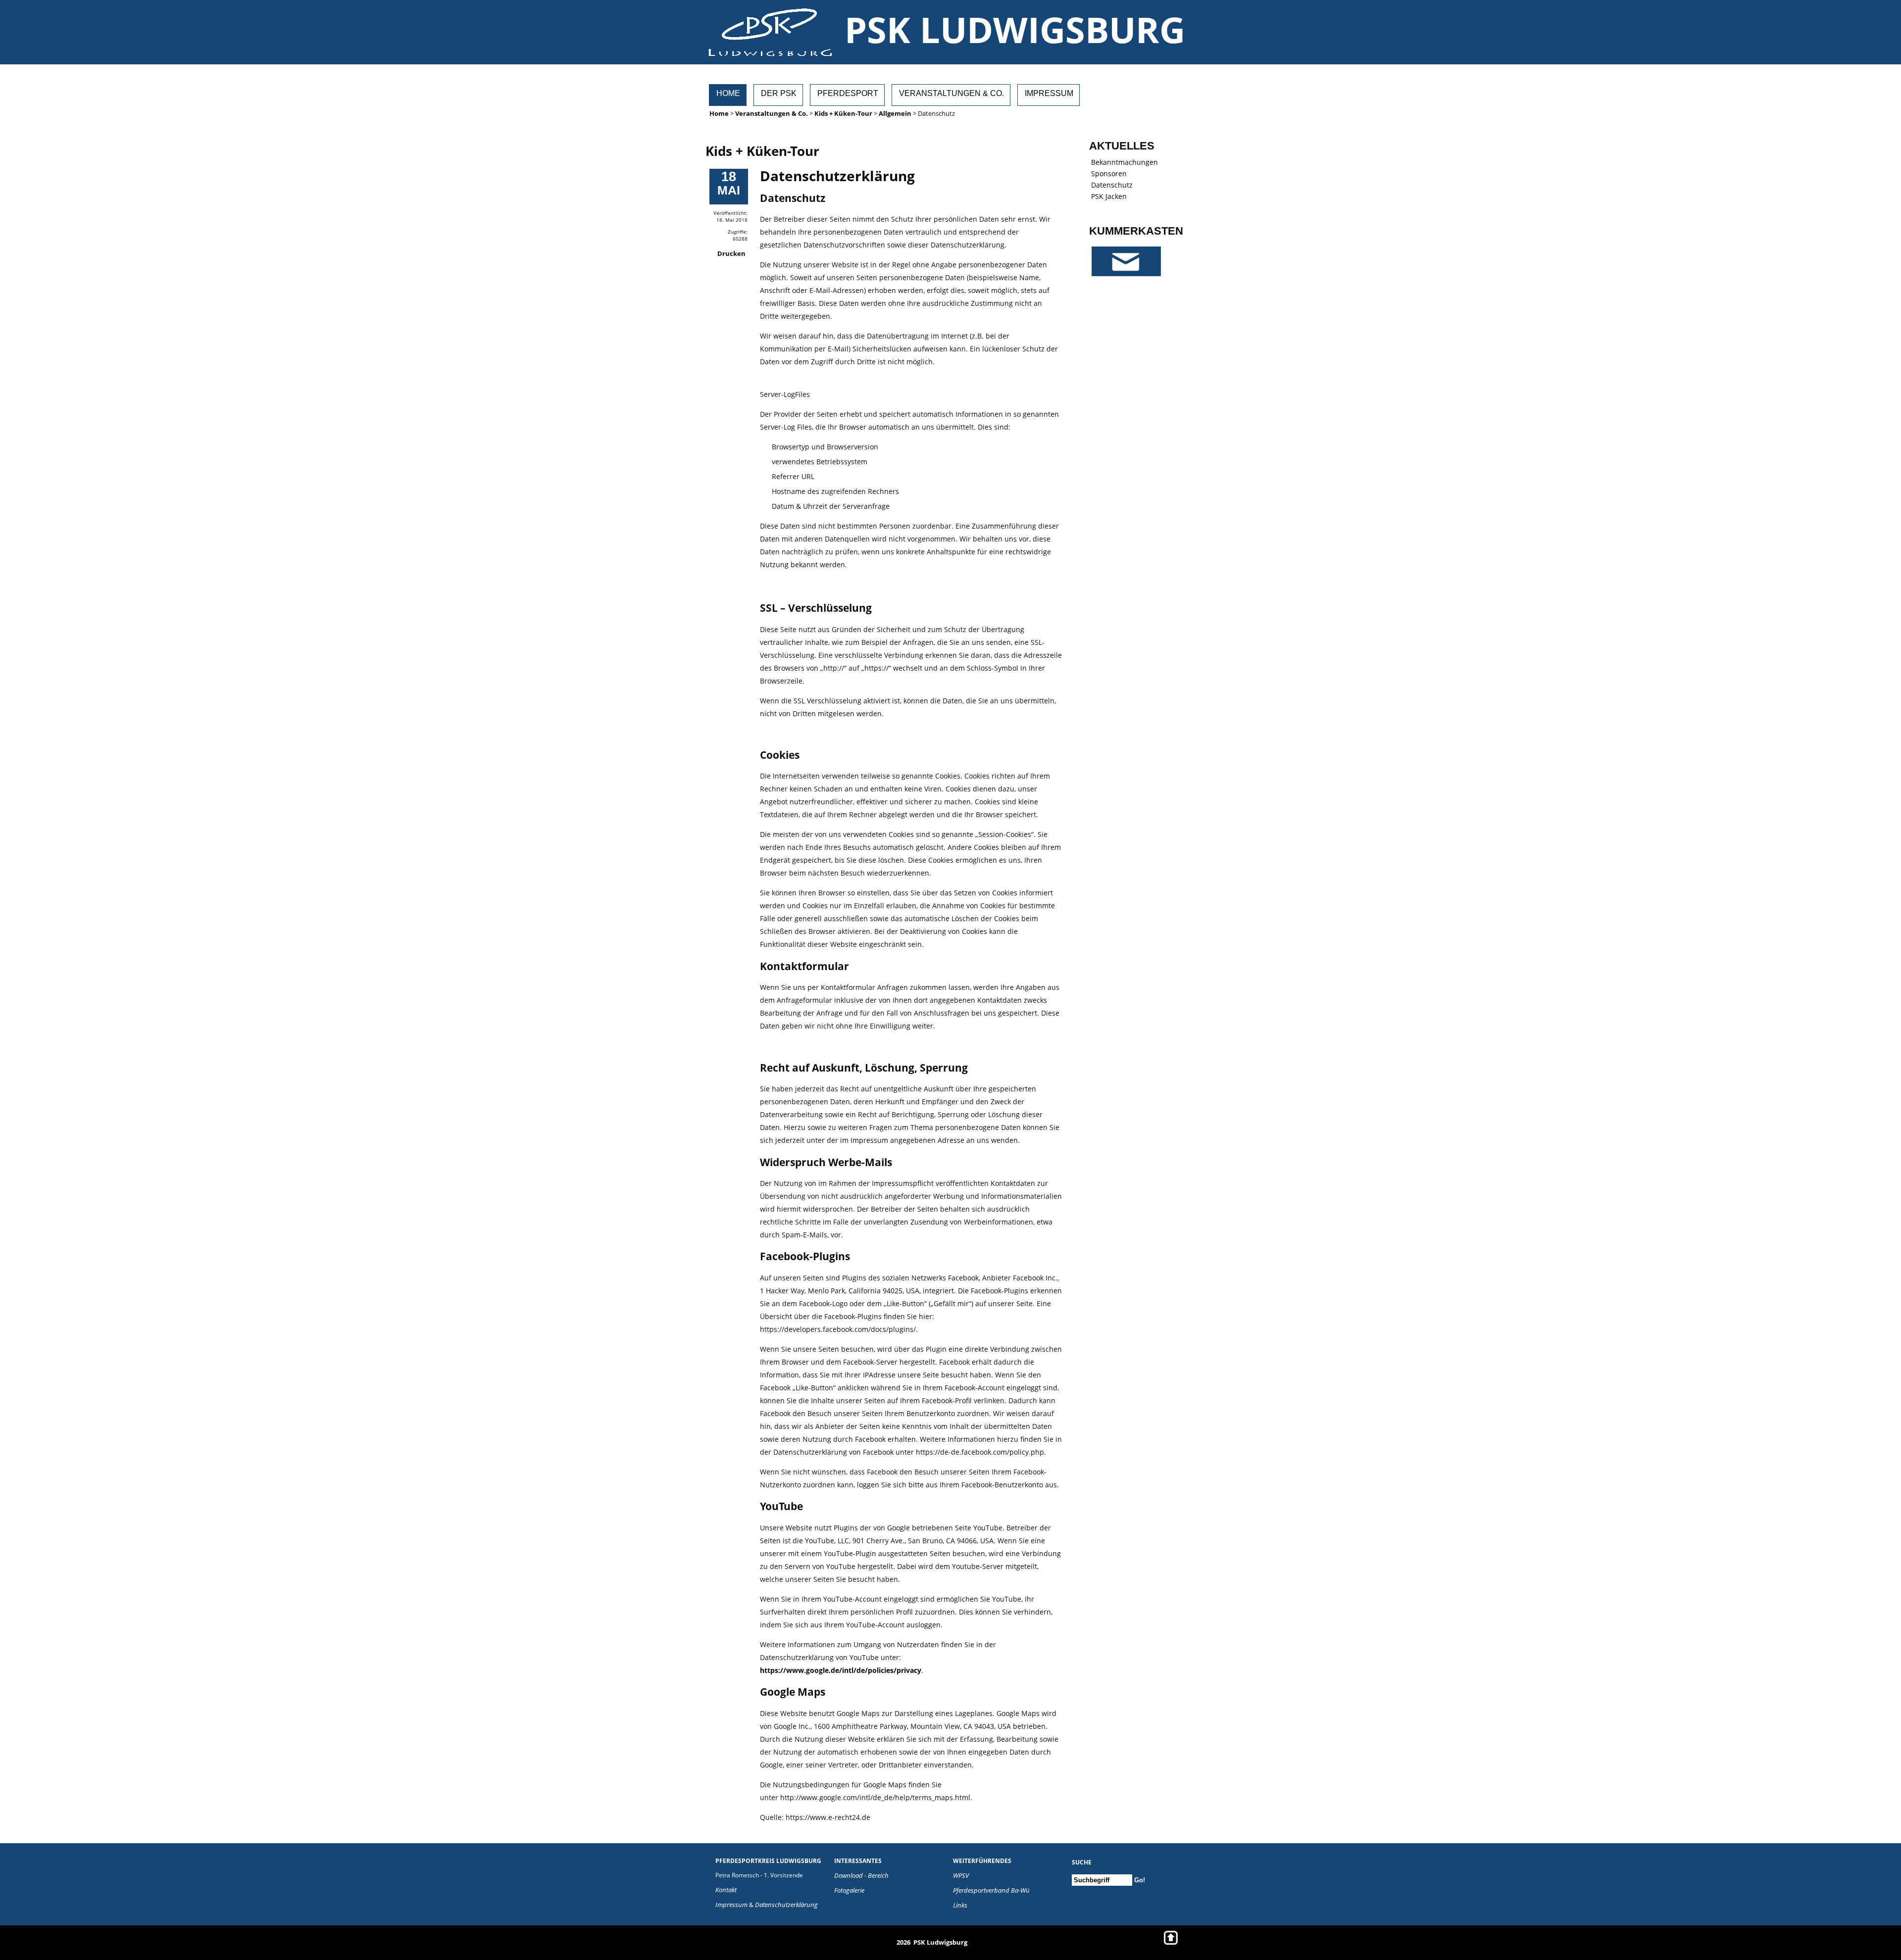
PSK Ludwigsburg (1015, 29)
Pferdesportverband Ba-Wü (991, 1890)
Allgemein (895, 113)
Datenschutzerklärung (786, 1905)
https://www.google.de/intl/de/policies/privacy (841, 1670)
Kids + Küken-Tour (843, 113)
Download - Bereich (861, 1875)
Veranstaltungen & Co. (951, 93)
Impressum (1049, 93)
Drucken (731, 253)
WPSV (961, 1875)
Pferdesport (848, 93)
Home (728, 93)
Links (960, 1905)
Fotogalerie (849, 1890)
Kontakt (726, 1890)
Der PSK (779, 93)
